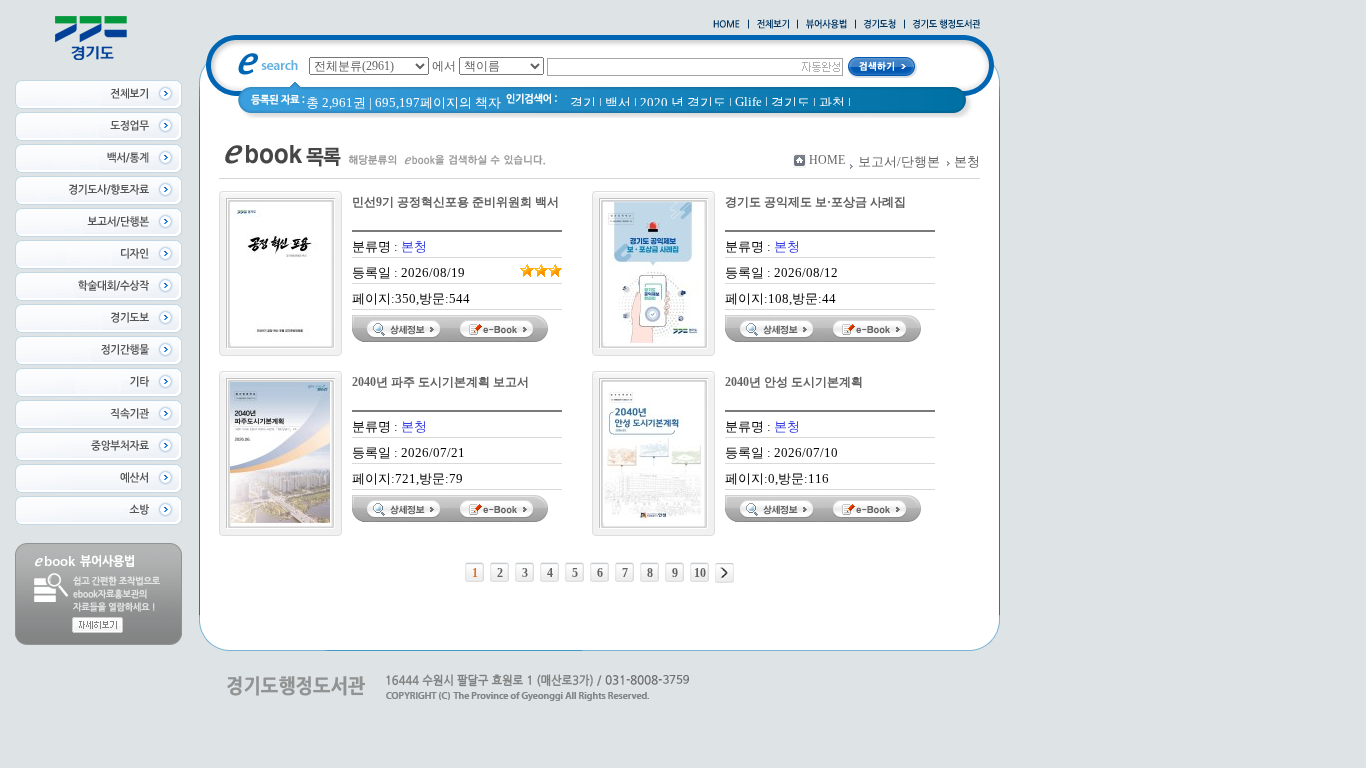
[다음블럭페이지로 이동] (724, 573)
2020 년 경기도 (683, 102)
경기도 (790, 102)
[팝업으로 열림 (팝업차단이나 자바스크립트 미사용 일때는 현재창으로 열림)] (826, 25)
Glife (748, 101)
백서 (618, 102)
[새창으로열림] (880, 25)
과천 (832, 102)
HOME (827, 160)
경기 (583, 102)
